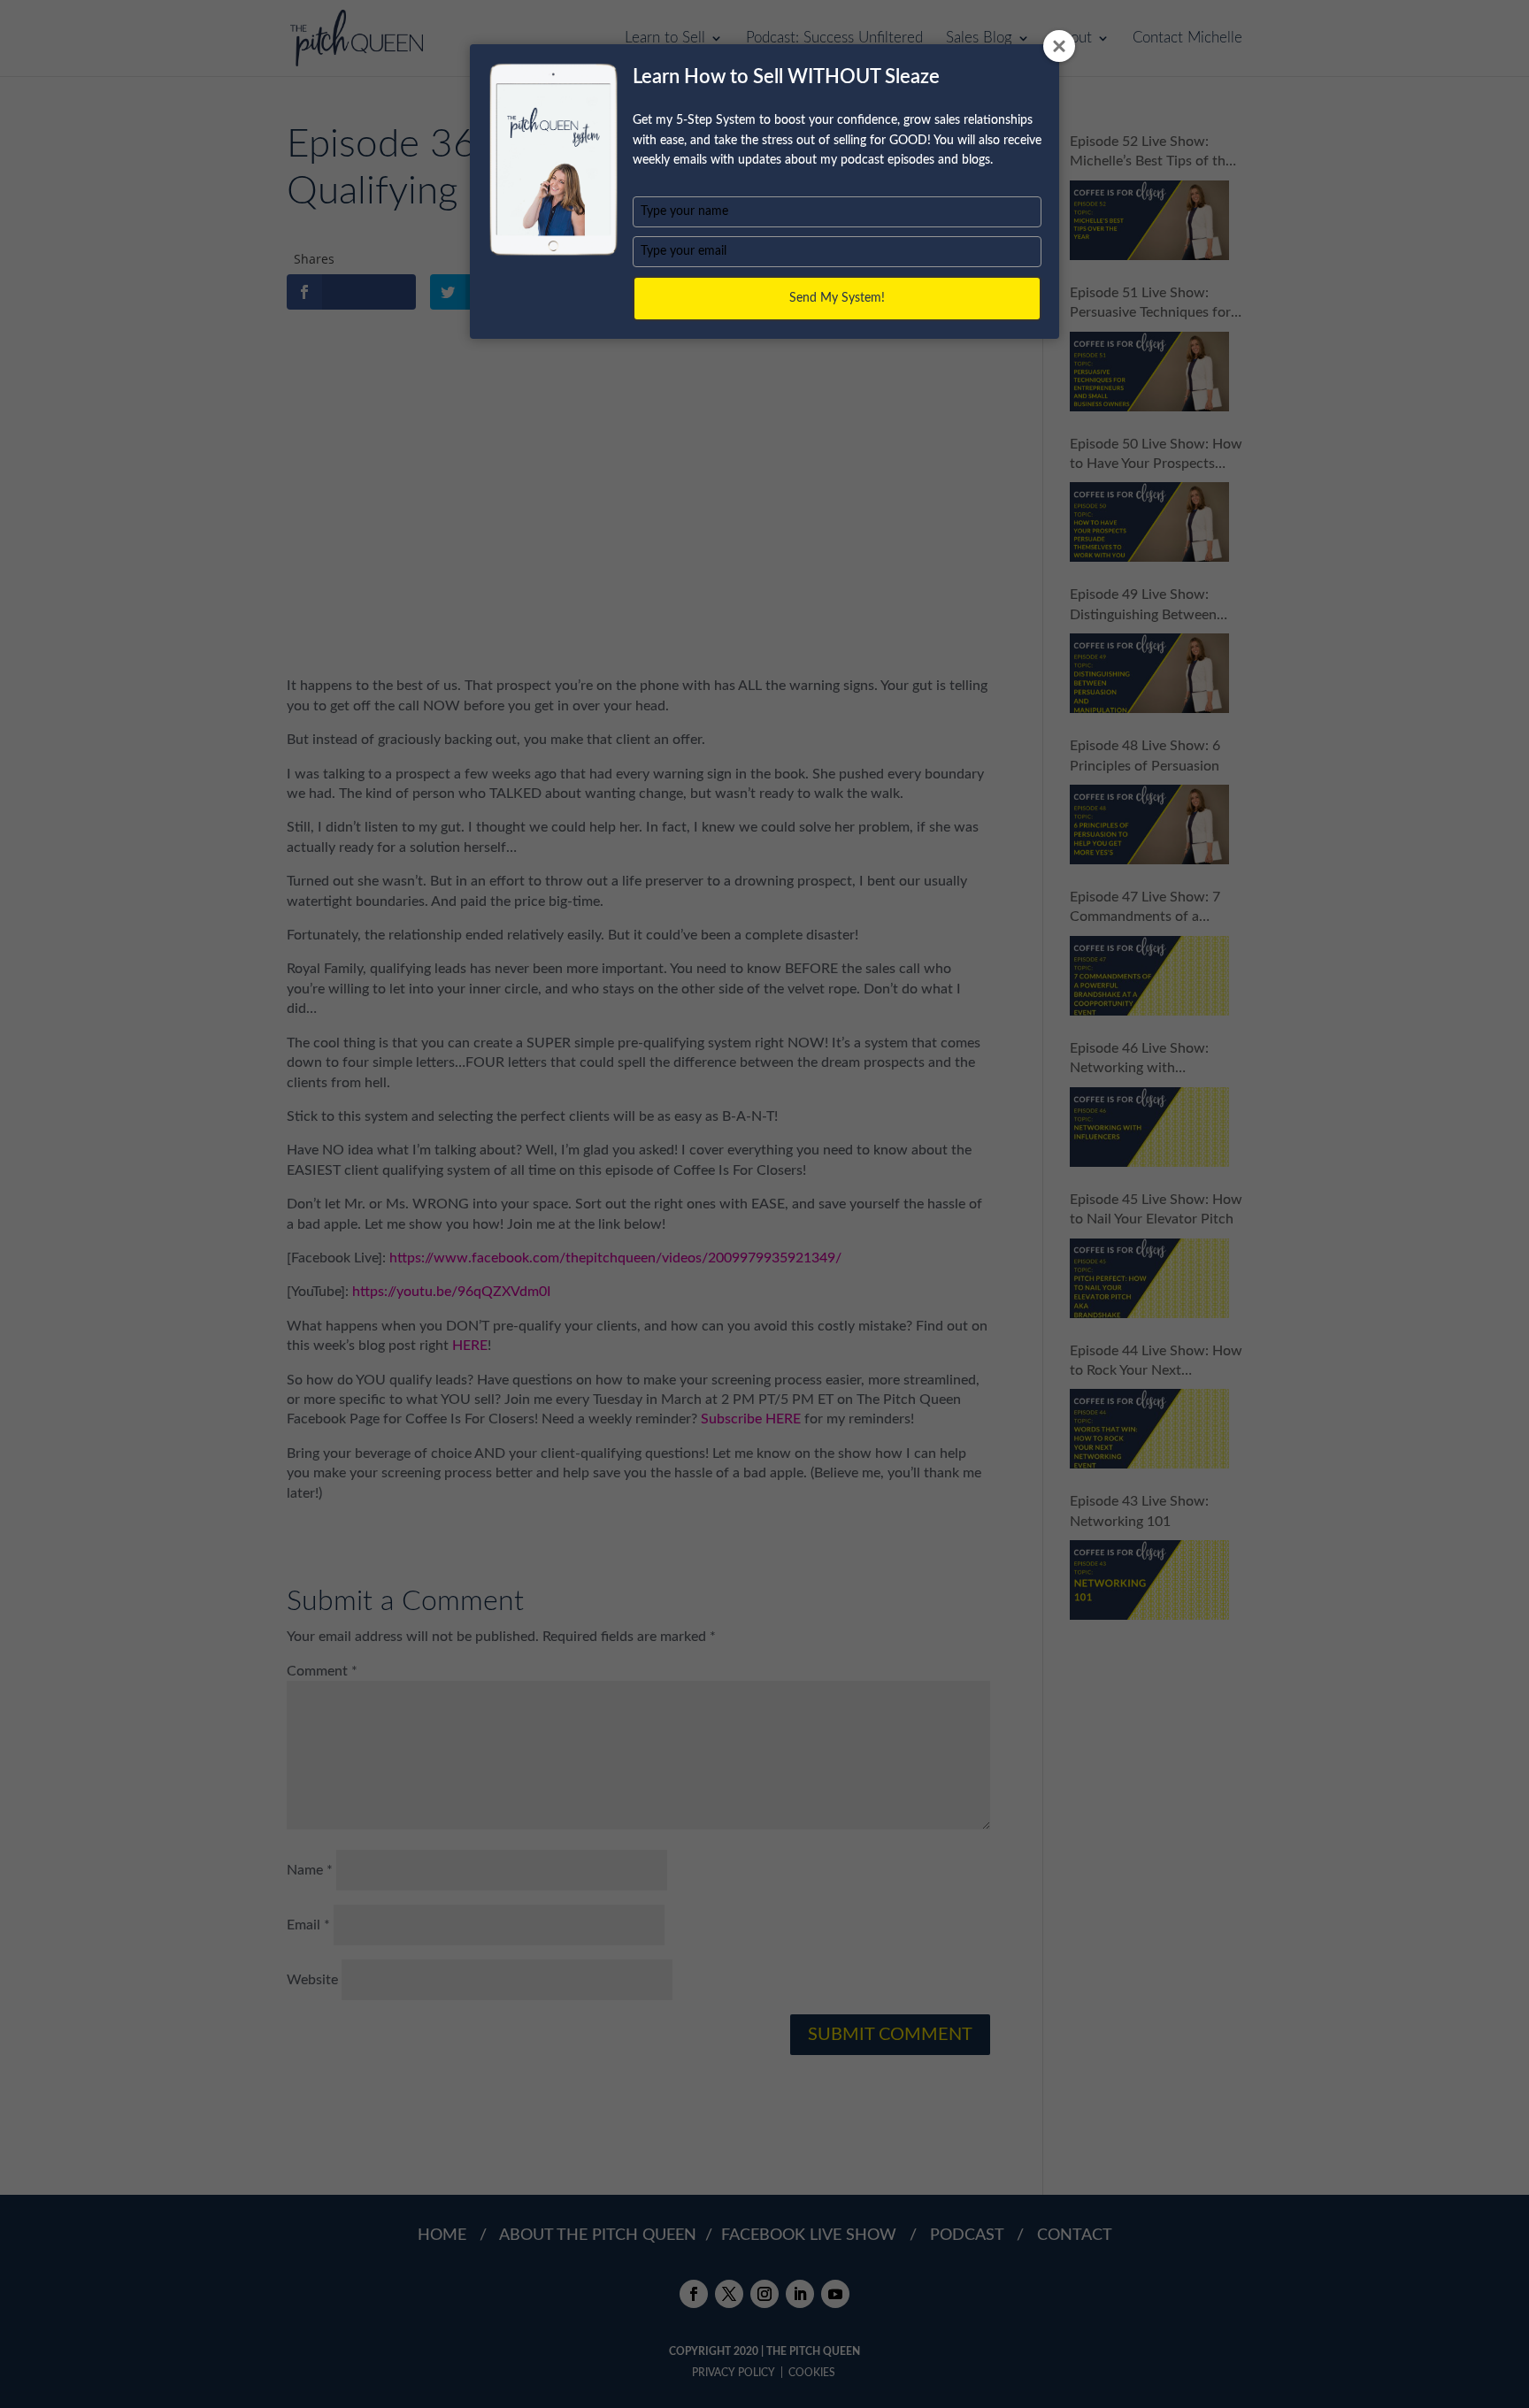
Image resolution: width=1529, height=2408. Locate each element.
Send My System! (837, 298)
